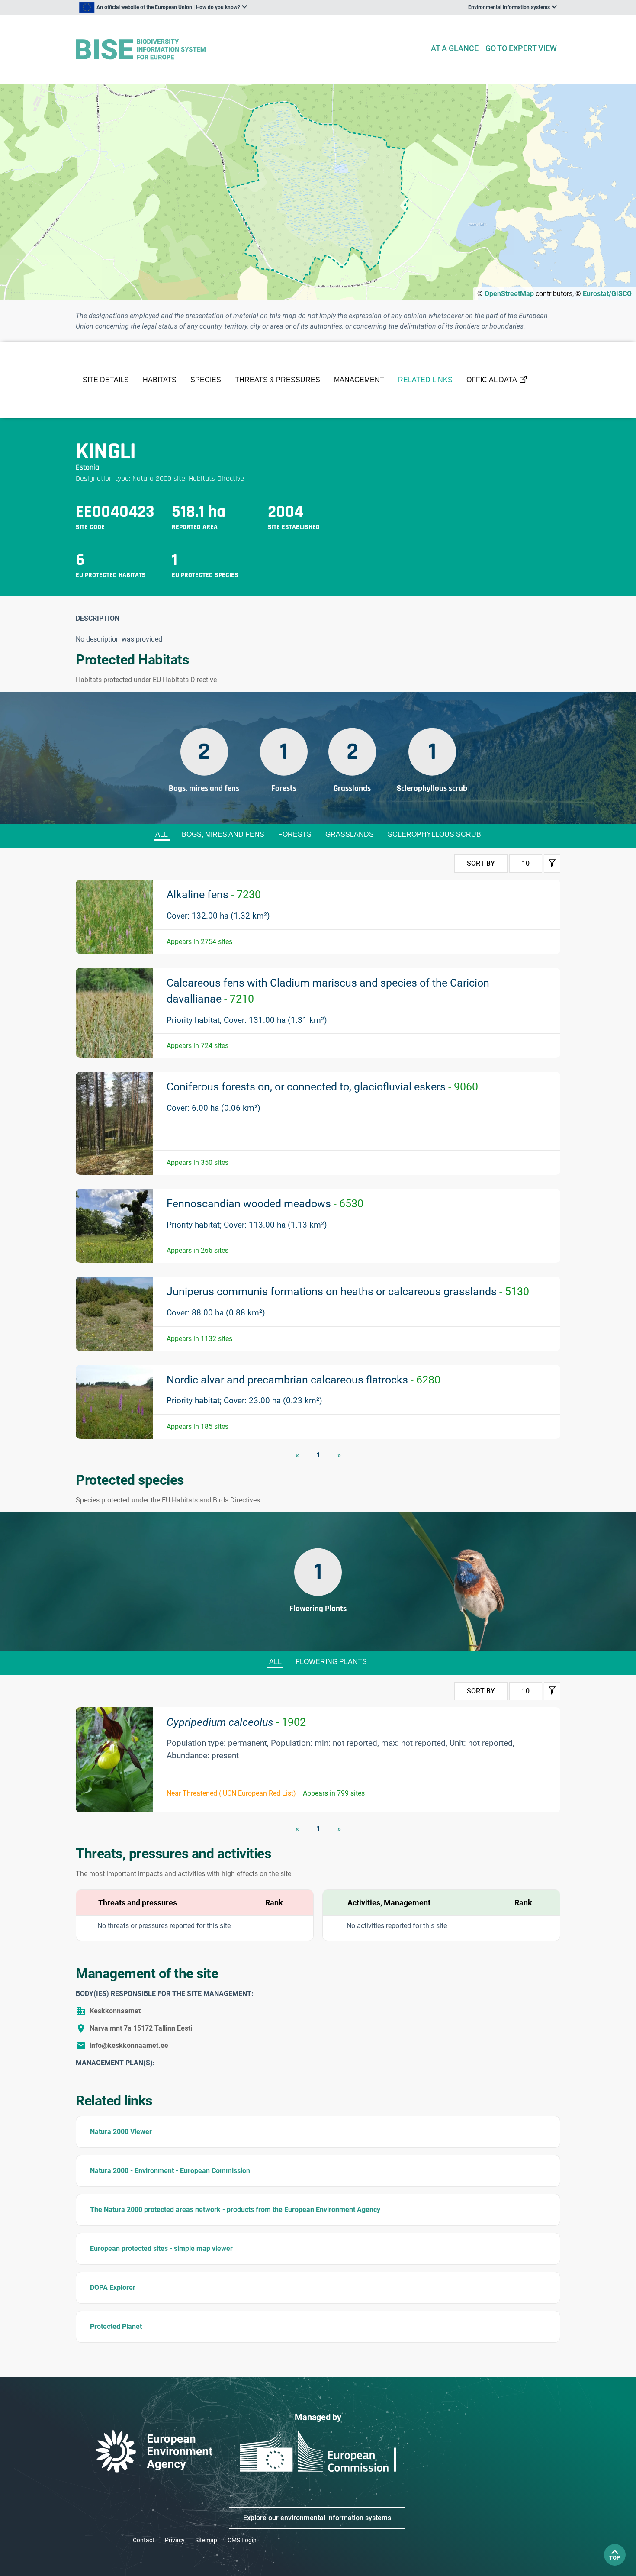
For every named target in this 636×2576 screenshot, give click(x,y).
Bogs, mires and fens (223, 834)
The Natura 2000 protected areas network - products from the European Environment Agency (235, 2210)
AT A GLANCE (455, 48)
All (162, 834)
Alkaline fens (214, 895)
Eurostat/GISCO (607, 294)
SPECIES (206, 380)
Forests (295, 834)
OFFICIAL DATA (492, 380)
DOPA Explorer (113, 2287)
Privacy (175, 2540)
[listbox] (163, 7)
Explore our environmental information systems (317, 2518)
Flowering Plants (331, 1662)
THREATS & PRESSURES (278, 380)
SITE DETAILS (106, 380)
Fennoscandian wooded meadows (265, 1204)
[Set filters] (552, 864)
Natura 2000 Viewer (121, 2132)
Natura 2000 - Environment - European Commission (170, 2171)
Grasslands (350, 834)
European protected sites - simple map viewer (161, 2249)
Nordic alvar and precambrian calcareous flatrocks (304, 1380)
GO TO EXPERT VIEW (521, 48)
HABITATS (160, 380)
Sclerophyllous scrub (434, 834)
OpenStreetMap (509, 294)
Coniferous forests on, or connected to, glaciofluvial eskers (322, 1087)
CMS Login (242, 2540)
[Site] (249, 50)
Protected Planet (116, 2326)
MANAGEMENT (359, 380)
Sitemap (206, 2540)
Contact (144, 2540)
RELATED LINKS (425, 380)
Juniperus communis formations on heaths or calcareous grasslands (348, 1291)
